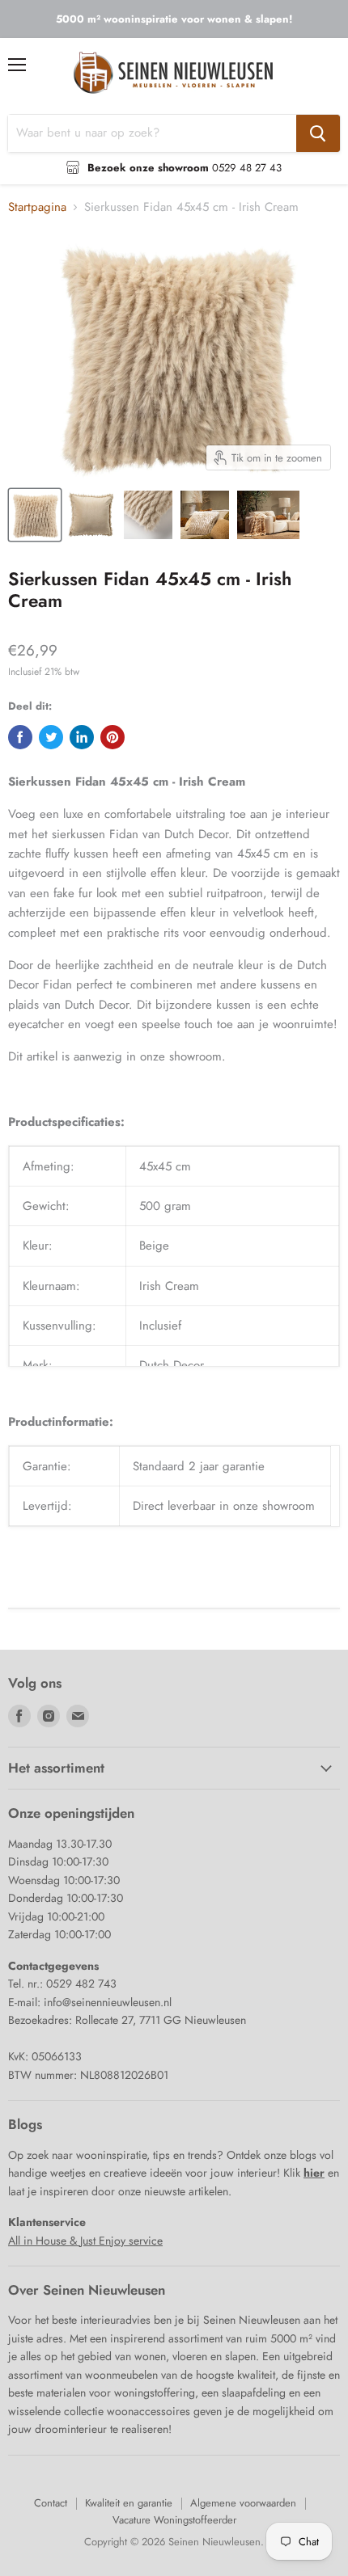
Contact (51, 2503)
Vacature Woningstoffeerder (174, 2520)
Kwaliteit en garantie (129, 2503)
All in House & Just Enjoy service (85, 2241)
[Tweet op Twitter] (51, 737)
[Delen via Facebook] (20, 737)
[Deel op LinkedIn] (82, 737)
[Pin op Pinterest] (112, 737)
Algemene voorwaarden (243, 2503)
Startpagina (37, 207)
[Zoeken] (318, 133)
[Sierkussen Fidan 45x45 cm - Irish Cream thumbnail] (35, 515)
